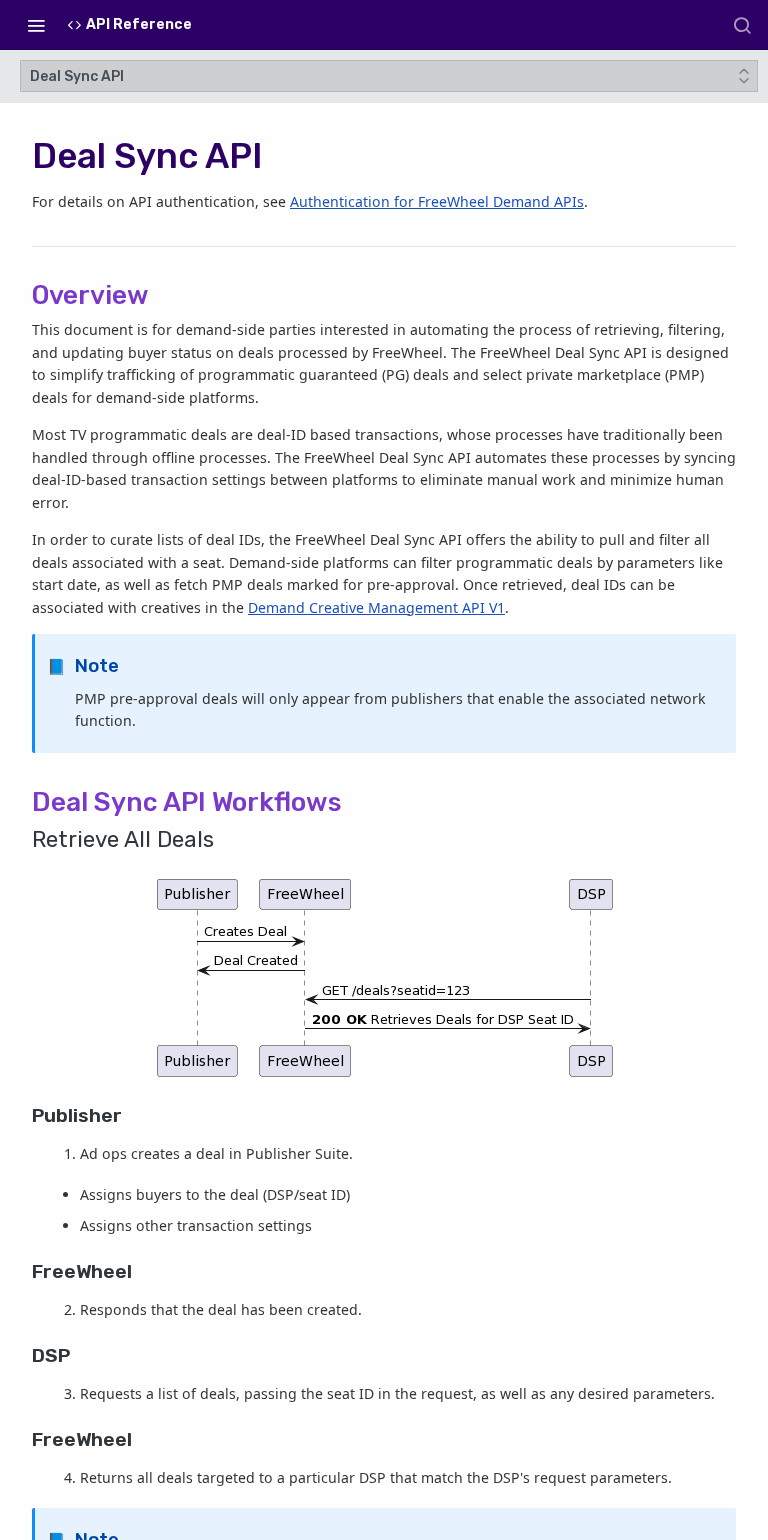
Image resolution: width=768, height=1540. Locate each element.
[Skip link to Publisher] (24, 1116)
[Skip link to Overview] (24, 295)
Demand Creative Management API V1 (376, 607)
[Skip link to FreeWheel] (24, 1272)
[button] (384, 977)
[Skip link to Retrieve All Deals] (24, 840)
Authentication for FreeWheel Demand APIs (437, 201)
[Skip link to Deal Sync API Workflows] (24, 802)
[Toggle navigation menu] (36, 25)
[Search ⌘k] (742, 25)
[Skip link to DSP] (24, 1356)
